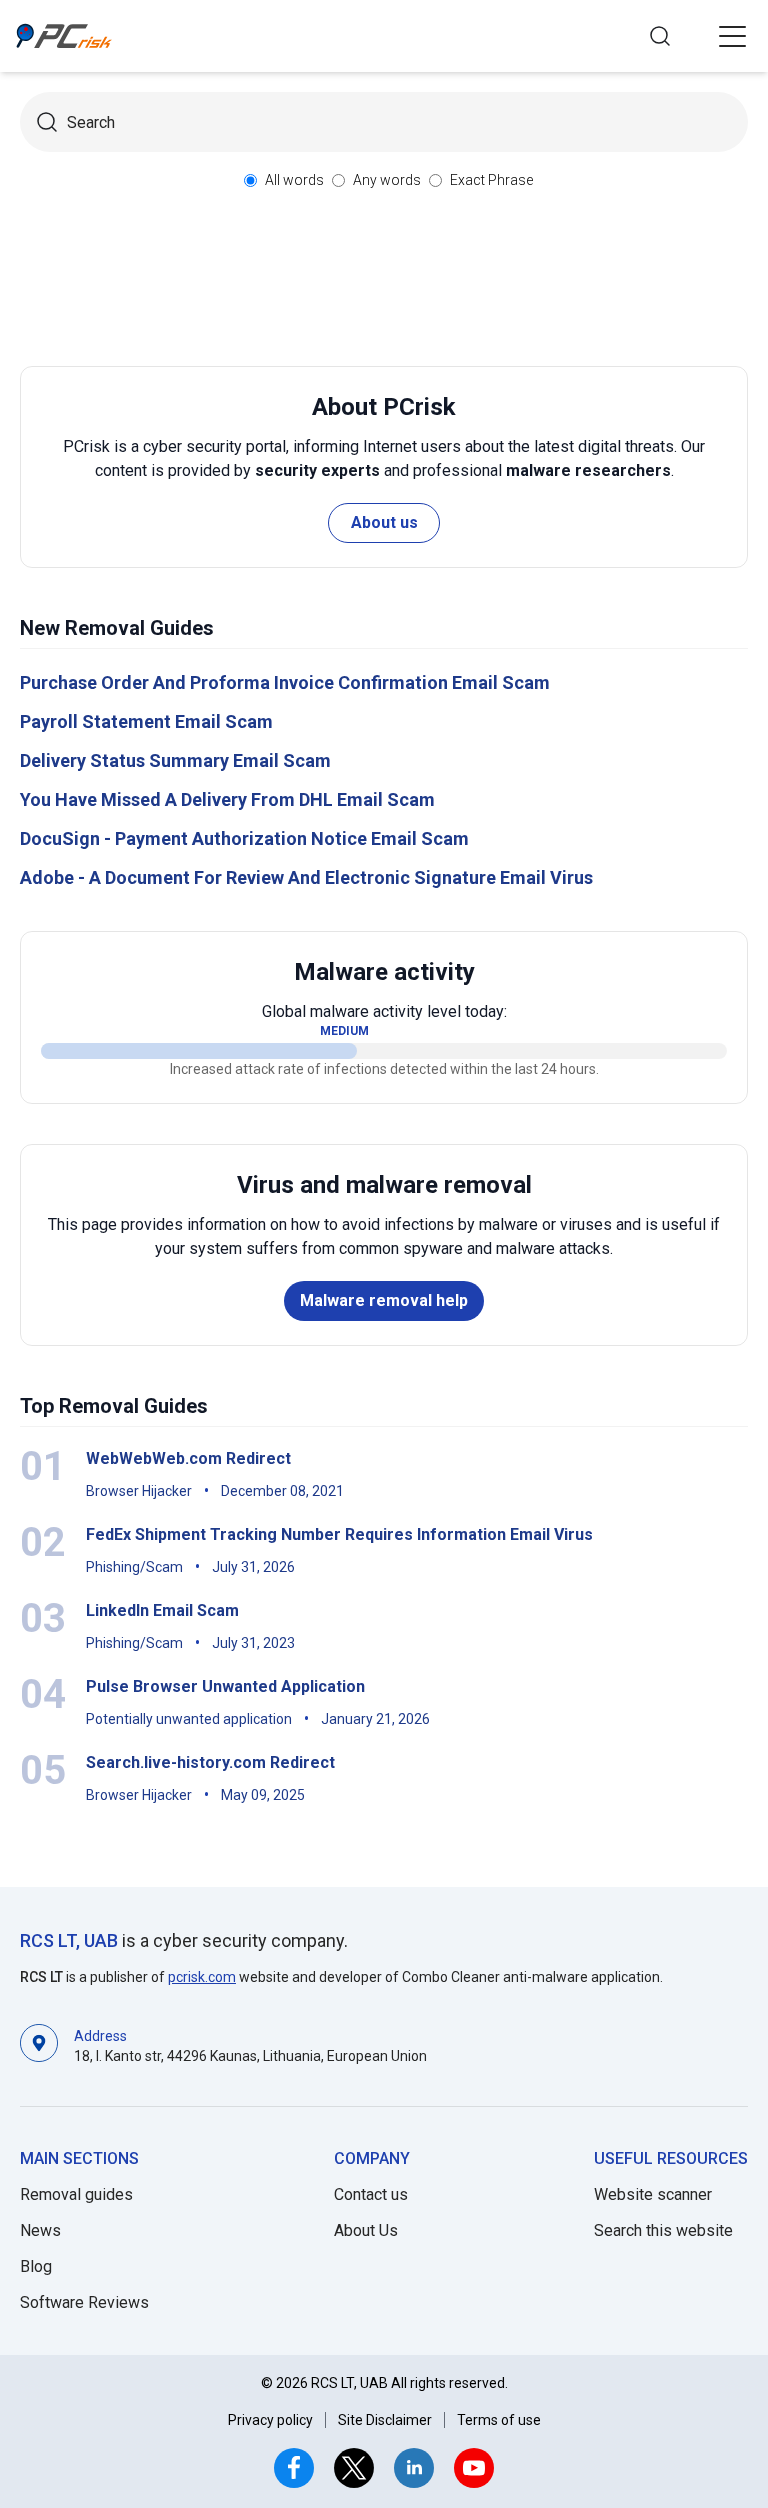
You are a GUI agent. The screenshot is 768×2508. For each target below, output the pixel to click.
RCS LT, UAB (69, 1940)
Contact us (371, 2194)
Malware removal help (384, 1300)
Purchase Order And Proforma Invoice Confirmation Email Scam (285, 682)
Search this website (663, 2230)
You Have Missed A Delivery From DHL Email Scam (227, 799)
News (40, 2230)
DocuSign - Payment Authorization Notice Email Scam (244, 838)
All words (294, 180)
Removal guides (76, 2194)
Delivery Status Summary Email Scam (175, 760)
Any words (387, 180)
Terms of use (499, 2420)
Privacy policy (270, 2420)
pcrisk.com (202, 1977)
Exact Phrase (491, 180)
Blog (36, 2266)
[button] (732, 36)
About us (384, 522)
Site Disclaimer (385, 2420)
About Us (366, 2230)
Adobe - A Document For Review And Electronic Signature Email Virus (306, 877)
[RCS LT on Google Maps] (39, 2045)
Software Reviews (84, 2302)
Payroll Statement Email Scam (146, 721)
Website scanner (653, 2194)
